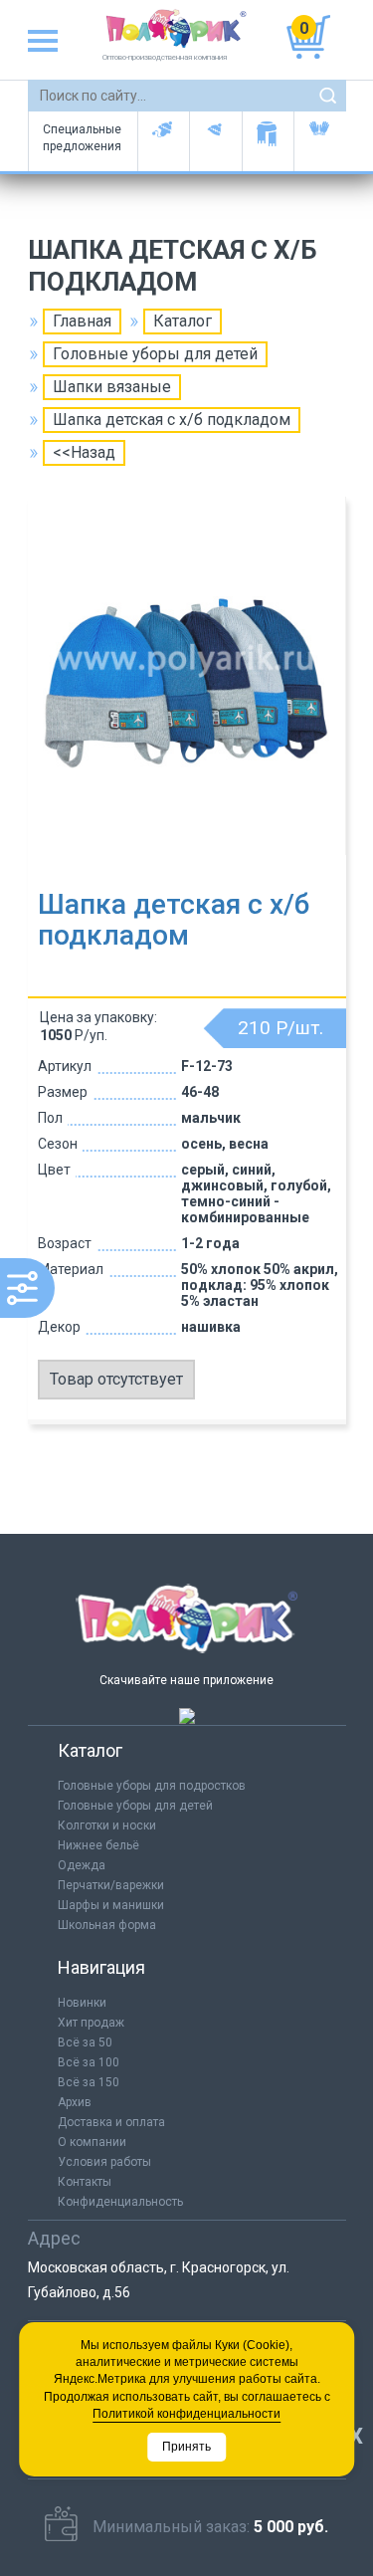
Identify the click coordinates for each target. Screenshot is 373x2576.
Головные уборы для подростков (215, 141)
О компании (92, 2142)
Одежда (82, 1865)
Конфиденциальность (120, 2202)
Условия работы (104, 2162)
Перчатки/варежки (111, 1885)
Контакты (85, 2182)
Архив (75, 2102)
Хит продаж (91, 2023)
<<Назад (84, 452)
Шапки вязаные (112, 387)
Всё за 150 (89, 2082)
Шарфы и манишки (268, 141)
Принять (186, 2447)
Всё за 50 (85, 2042)
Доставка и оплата (111, 2122)
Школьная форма (107, 1925)
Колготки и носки (107, 1825)
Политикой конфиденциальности (186, 2414)
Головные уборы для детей (164, 141)
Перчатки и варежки (320, 141)
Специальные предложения (82, 138)
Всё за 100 (89, 2062)
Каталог (183, 321)
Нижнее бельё (98, 1845)
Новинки (82, 2003)
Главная (82, 321)
